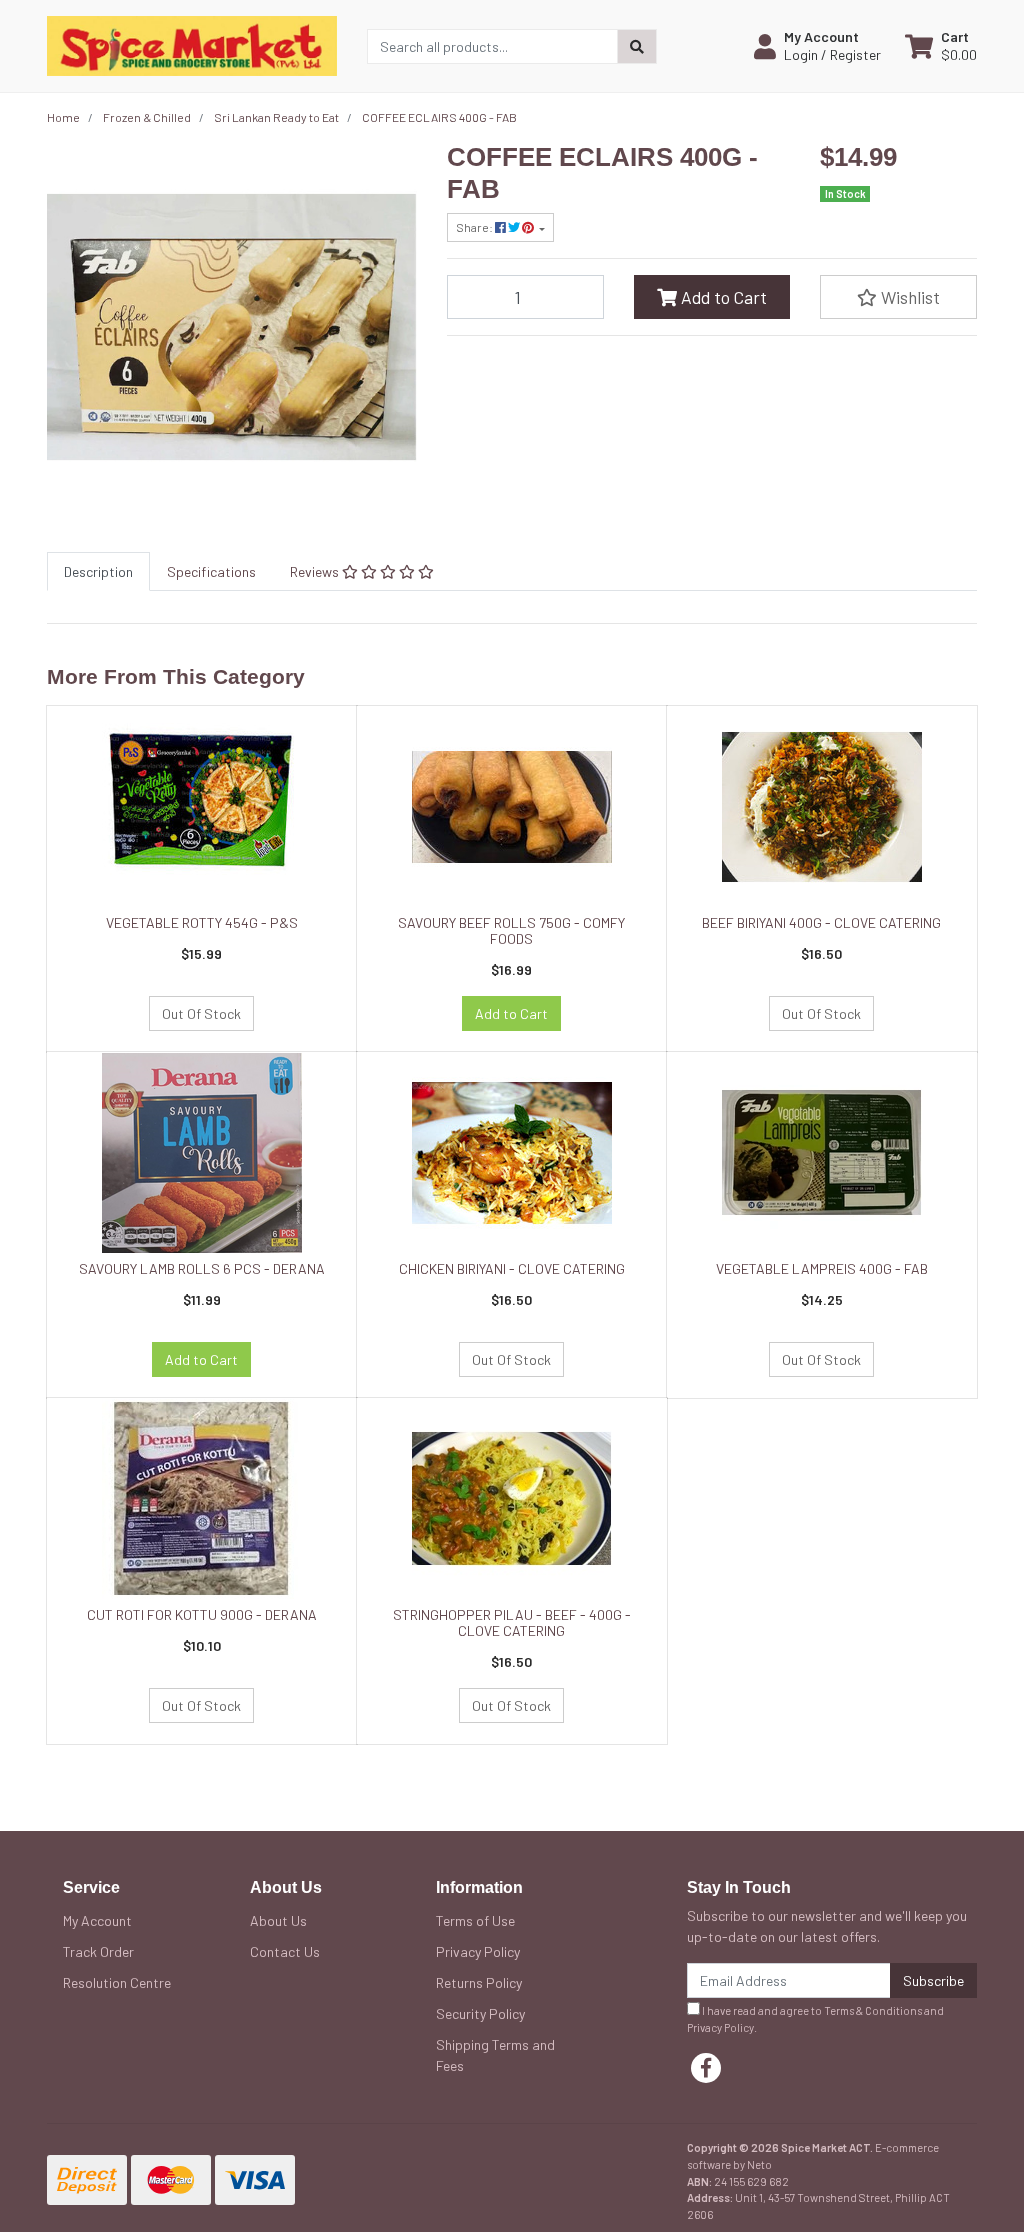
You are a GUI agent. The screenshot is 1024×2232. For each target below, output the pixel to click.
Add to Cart (722, 297)
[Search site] (637, 46)
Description (98, 571)
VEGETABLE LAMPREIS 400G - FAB (822, 1268)
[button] (817, 46)
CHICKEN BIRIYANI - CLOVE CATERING (512, 1268)
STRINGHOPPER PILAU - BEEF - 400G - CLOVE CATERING (512, 1623)
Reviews (316, 571)
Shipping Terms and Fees (495, 2055)
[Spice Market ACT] (192, 44)
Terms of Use (475, 1920)
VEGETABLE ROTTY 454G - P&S (202, 922)
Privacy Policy (478, 1951)
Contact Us (285, 1951)
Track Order (98, 1951)
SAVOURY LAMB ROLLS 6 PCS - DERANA (202, 1268)
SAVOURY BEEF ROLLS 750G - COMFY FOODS (511, 931)
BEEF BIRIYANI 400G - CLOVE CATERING (821, 922)
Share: (475, 227)
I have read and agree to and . (815, 2019)
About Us (278, 1920)
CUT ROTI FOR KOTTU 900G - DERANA (202, 1614)
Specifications (211, 571)
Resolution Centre (117, 1982)
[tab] (98, 571)
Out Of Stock (201, 1013)
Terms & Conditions (873, 2010)
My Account (97, 1920)
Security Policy (480, 2013)
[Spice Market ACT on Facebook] (706, 2068)
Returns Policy (479, 1982)
